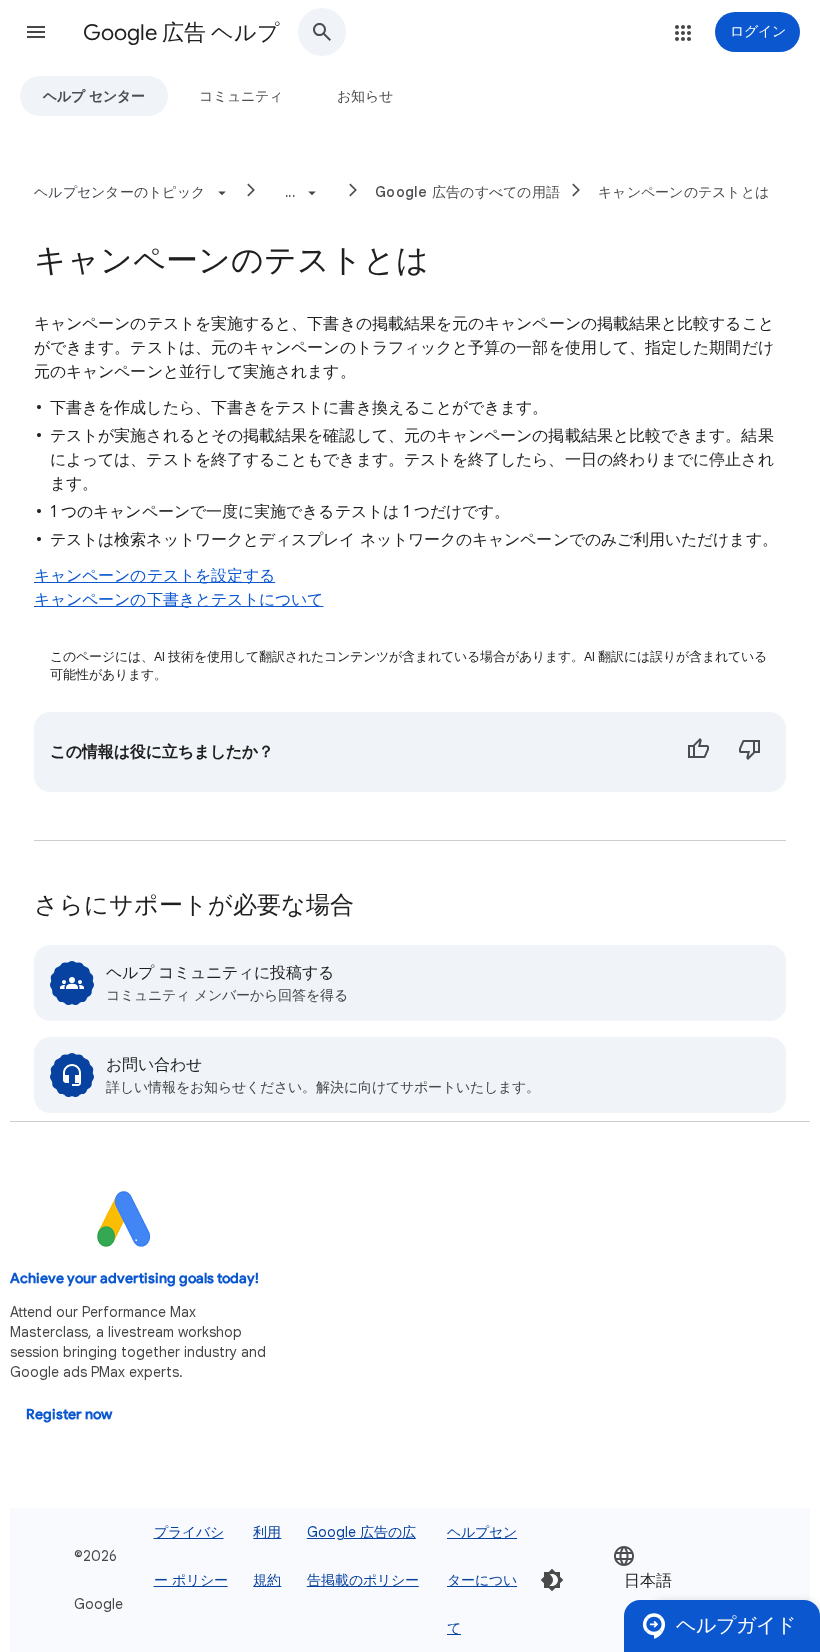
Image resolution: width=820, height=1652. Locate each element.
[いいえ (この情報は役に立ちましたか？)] (750, 752)
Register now (69, 1414)
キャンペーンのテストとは (683, 192)
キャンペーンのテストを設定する (154, 576)
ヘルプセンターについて (482, 1580)
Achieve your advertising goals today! (134, 1278)
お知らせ (365, 96)
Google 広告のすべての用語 (467, 192)
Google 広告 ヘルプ (181, 32)
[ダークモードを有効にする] (552, 1580)
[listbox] (673, 1580)
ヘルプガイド (736, 1625)
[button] (36, 32)
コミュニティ (241, 96)
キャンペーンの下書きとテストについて (178, 600)
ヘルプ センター (94, 96)
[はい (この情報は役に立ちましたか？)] (698, 752)
